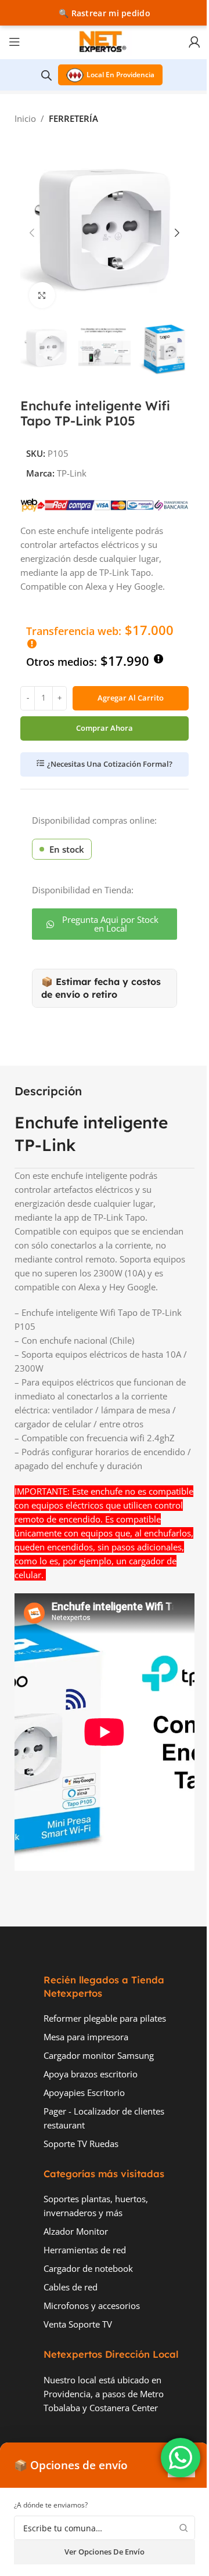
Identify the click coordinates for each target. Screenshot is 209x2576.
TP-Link (72, 473)
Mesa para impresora (86, 2037)
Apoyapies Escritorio (84, 2092)
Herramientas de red (85, 2250)
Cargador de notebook (88, 2268)
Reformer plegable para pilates (105, 2018)
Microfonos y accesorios (92, 2306)
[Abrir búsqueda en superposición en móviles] (46, 75)
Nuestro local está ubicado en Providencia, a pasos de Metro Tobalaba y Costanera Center (104, 2394)
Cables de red (71, 2287)
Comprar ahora (105, 728)
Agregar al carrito (131, 698)
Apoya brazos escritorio (91, 2074)
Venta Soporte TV (78, 2324)
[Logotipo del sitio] (105, 41)
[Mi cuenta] (194, 42)
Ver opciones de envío (105, 2552)
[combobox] (105, 2528)
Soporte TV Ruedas (81, 2144)
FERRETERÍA (73, 118)
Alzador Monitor (76, 2231)
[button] (32, 233)
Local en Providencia (120, 75)
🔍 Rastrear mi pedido (105, 13)
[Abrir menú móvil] (15, 42)
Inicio (25, 118)
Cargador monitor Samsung (99, 2055)
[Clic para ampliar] (42, 295)
